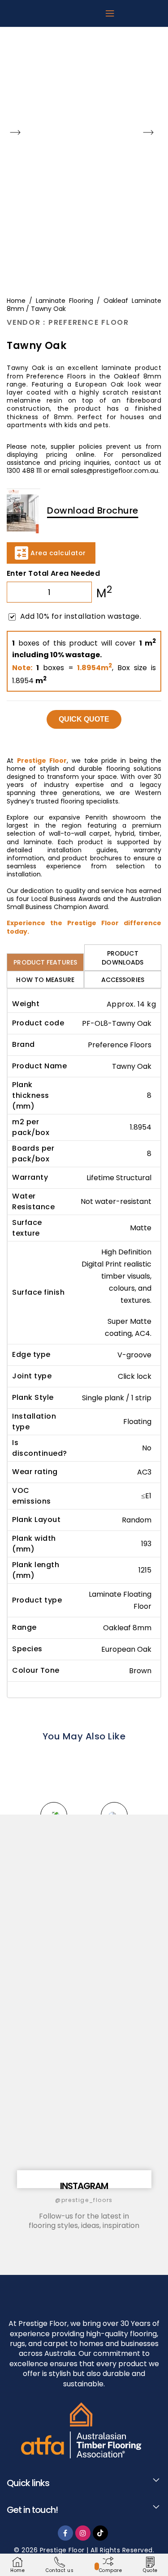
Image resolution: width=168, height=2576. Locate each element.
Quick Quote (84, 719)
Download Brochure (93, 510)
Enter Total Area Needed (53, 573)
